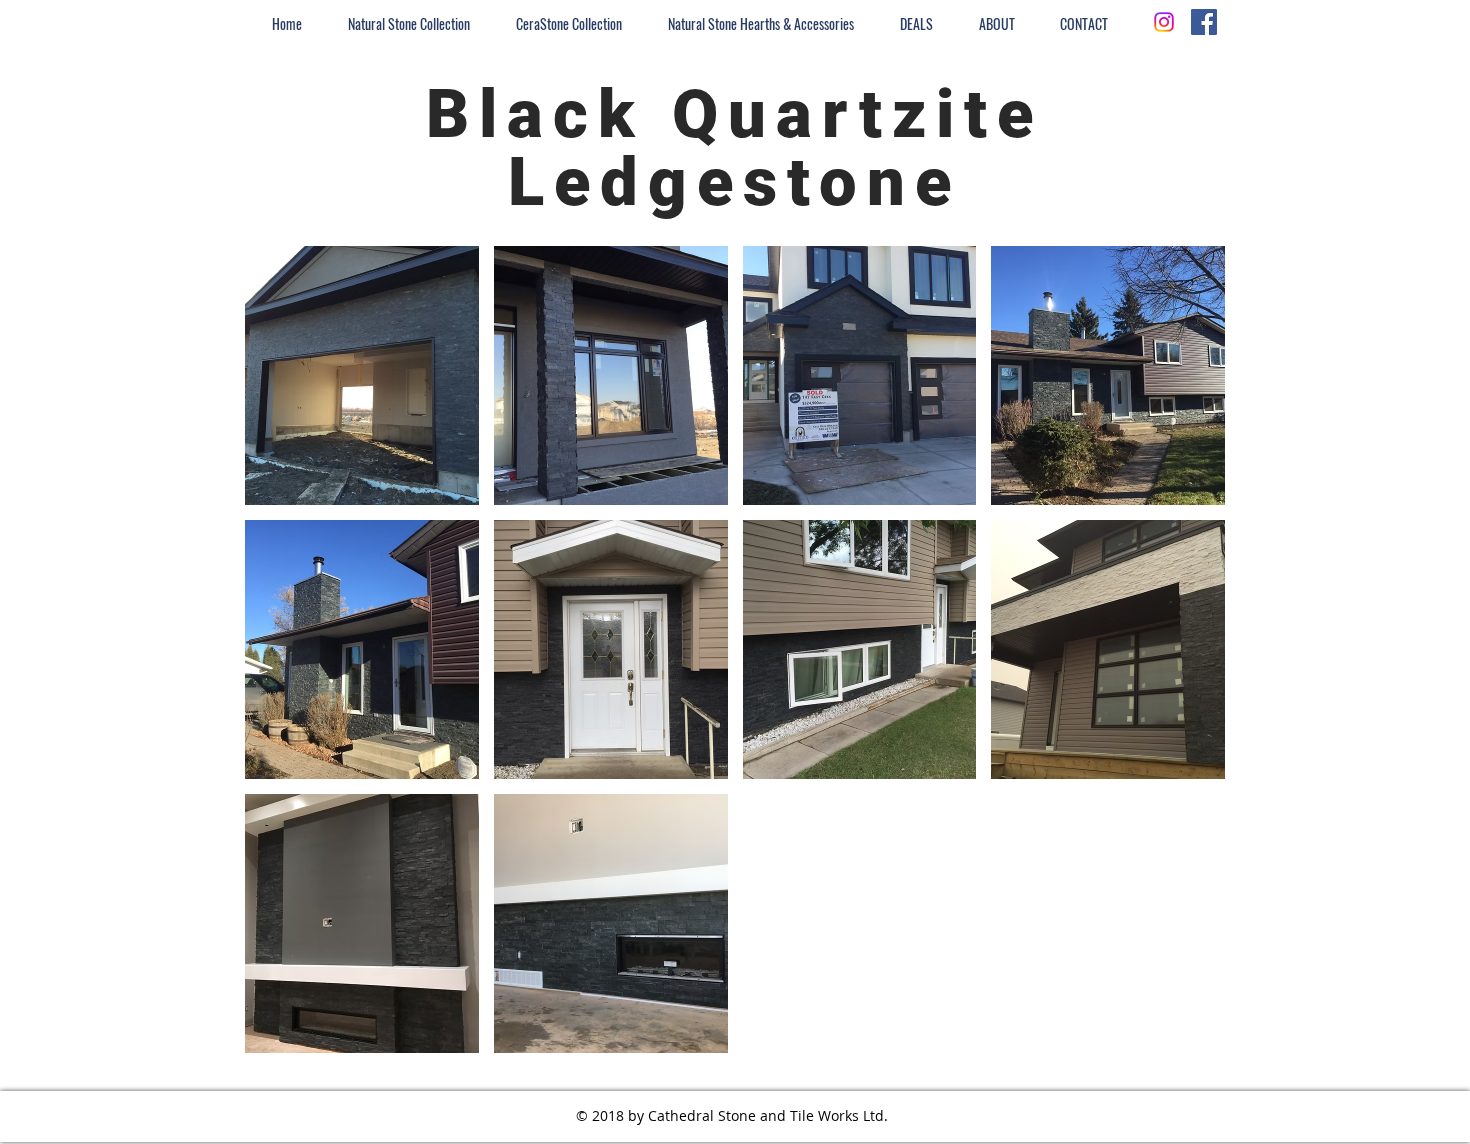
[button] (362, 375)
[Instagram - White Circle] (1110, 1127)
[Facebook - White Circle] (1146, 1127)
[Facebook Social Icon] (1204, 22)
